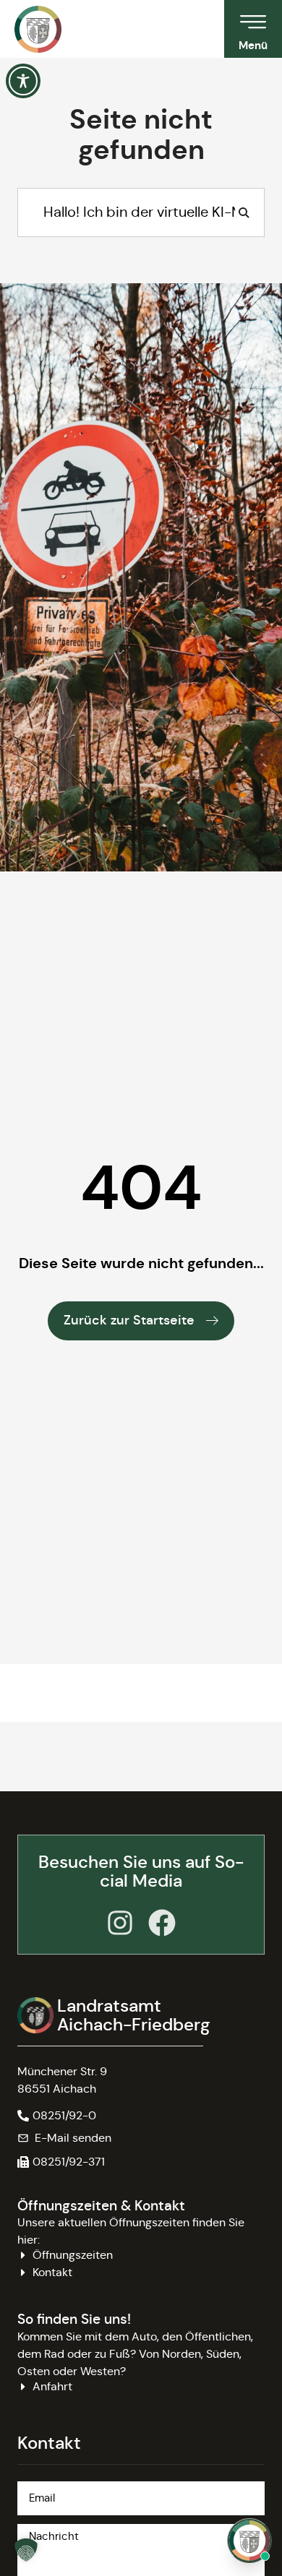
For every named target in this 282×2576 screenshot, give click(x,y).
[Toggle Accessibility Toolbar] (23, 81)
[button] (61, 2162)
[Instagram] (120, 1923)
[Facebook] (162, 1923)
